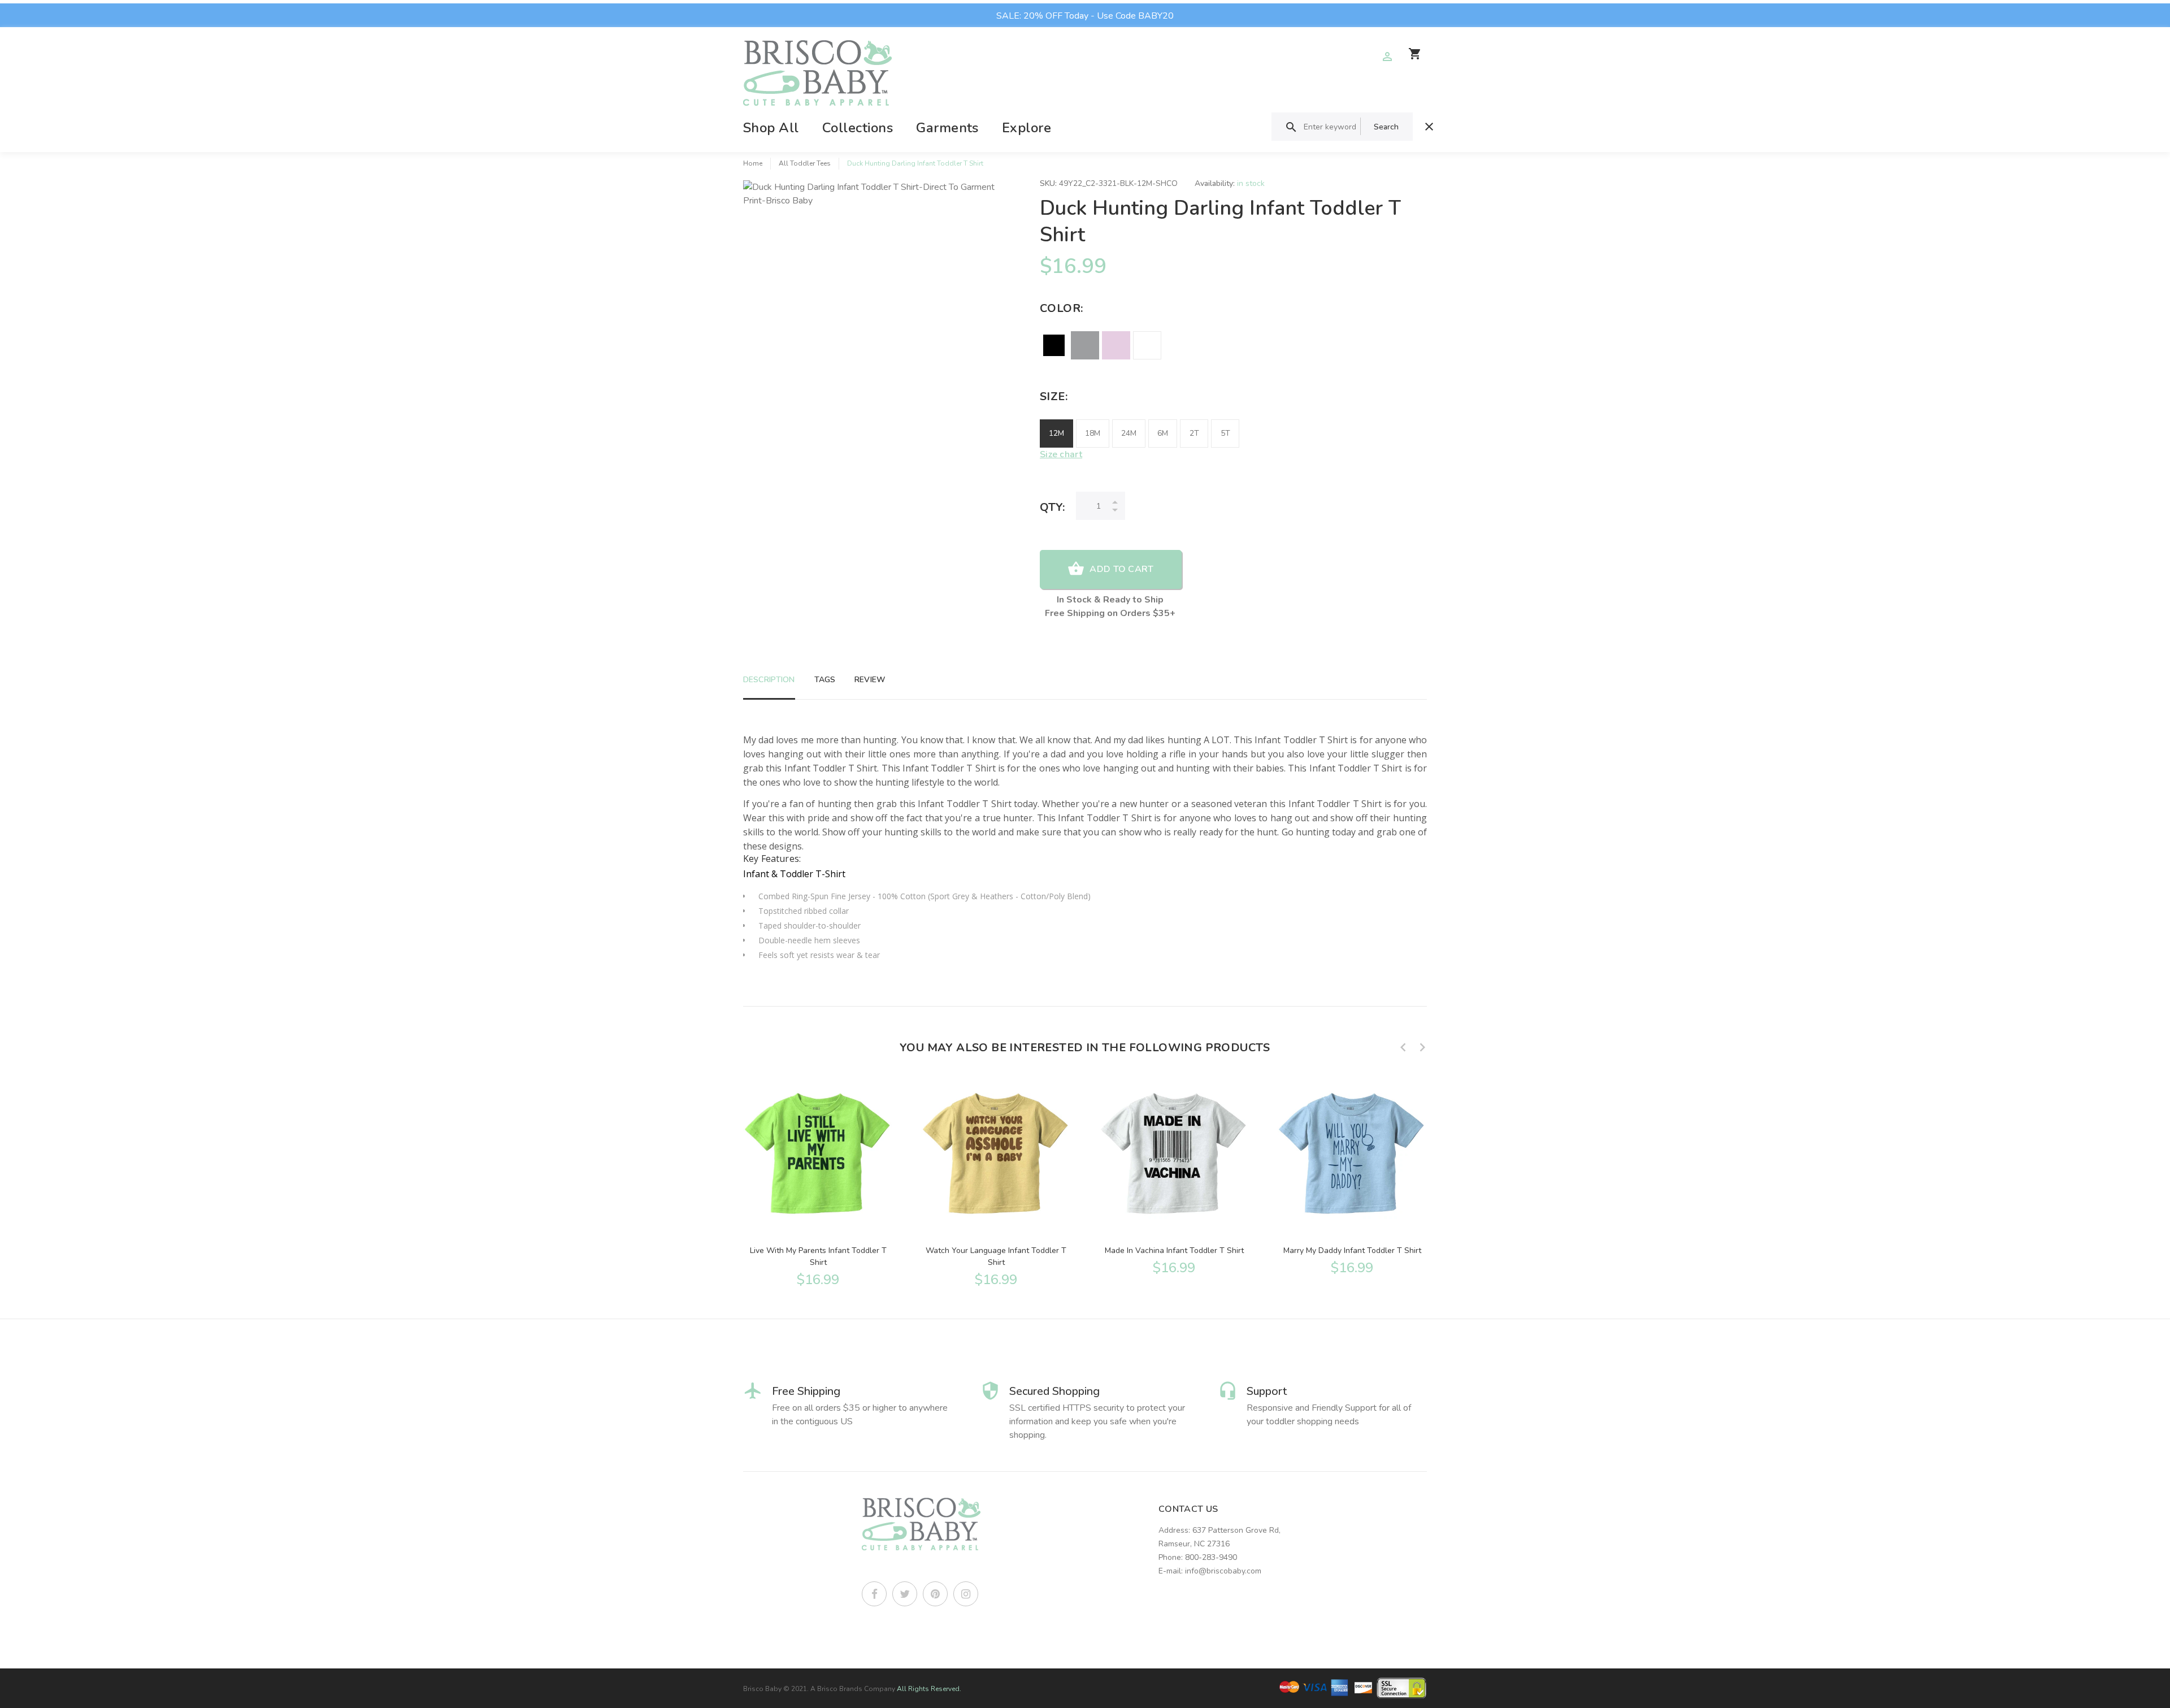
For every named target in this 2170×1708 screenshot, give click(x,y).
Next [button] (1422, 1047)
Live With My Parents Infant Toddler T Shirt (818, 1256)
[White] (1147, 345)
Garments (947, 128)
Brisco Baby (762, 1689)
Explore (1027, 128)
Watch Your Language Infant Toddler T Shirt (996, 1256)
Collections (858, 128)
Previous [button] (1403, 1047)
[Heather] (1085, 345)
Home (753, 163)
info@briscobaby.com (1223, 1571)
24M (1129, 433)
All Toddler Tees (805, 163)
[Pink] (1116, 345)
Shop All (771, 128)
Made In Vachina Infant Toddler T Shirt (1174, 1250)
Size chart (1061, 454)
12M (1056, 433)
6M (1163, 433)
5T (1225, 433)
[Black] (1054, 345)
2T (1194, 433)
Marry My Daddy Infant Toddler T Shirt (1352, 1250)
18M (1093, 433)
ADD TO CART (1121, 569)
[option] (818, 1181)
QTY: (1052, 507)
